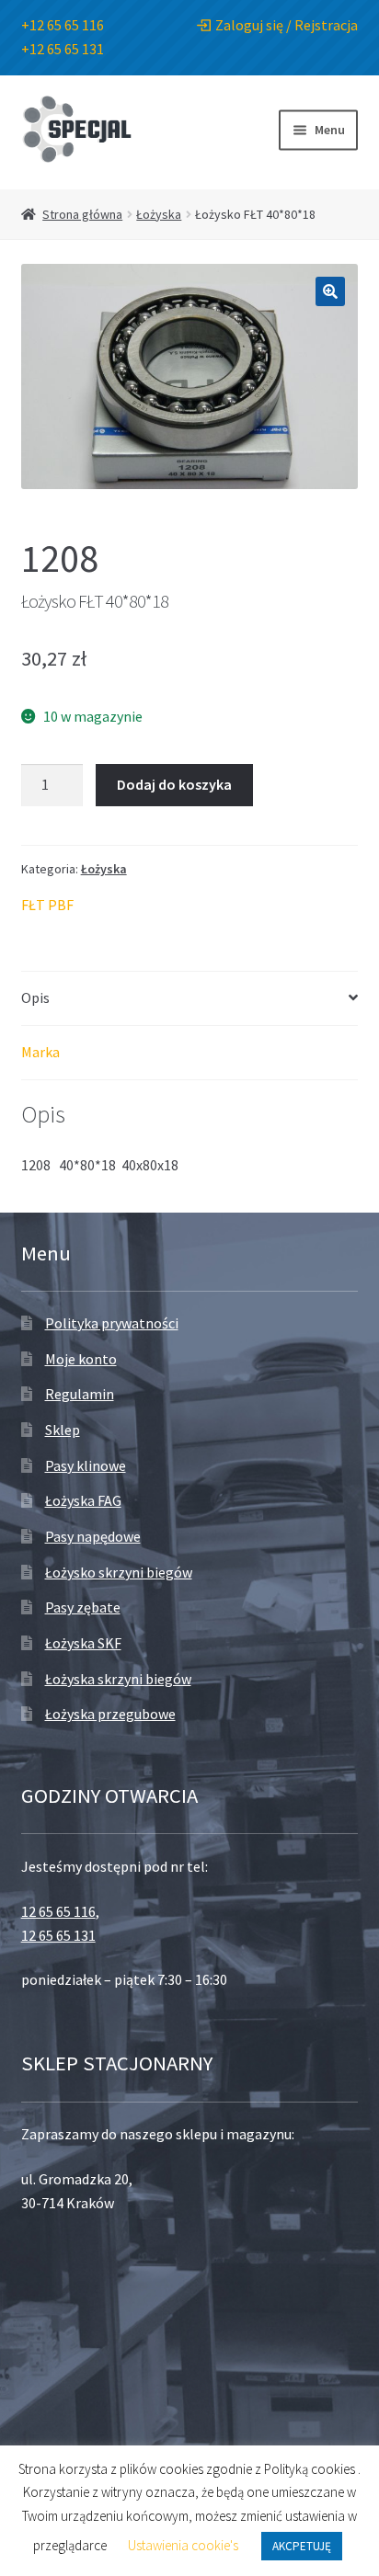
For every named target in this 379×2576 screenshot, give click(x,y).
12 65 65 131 (58, 1935)
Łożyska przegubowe (110, 1714)
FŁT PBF (47, 905)
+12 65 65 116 (63, 25)
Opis (35, 997)
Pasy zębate (83, 1607)
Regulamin (80, 1394)
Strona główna (82, 214)
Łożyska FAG (83, 1500)
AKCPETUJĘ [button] (302, 2546)
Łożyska (159, 214)
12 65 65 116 (58, 1911)
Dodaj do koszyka (174, 784)
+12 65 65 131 (63, 49)
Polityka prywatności (112, 1323)
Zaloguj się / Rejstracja (287, 25)
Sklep (63, 1430)
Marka (40, 1052)
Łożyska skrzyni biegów (118, 1679)
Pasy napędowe (93, 1536)
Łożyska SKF (83, 1643)
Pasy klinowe (86, 1465)
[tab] (190, 999)
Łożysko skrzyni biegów (119, 1572)
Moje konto (81, 1359)
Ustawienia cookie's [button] (183, 2545)
